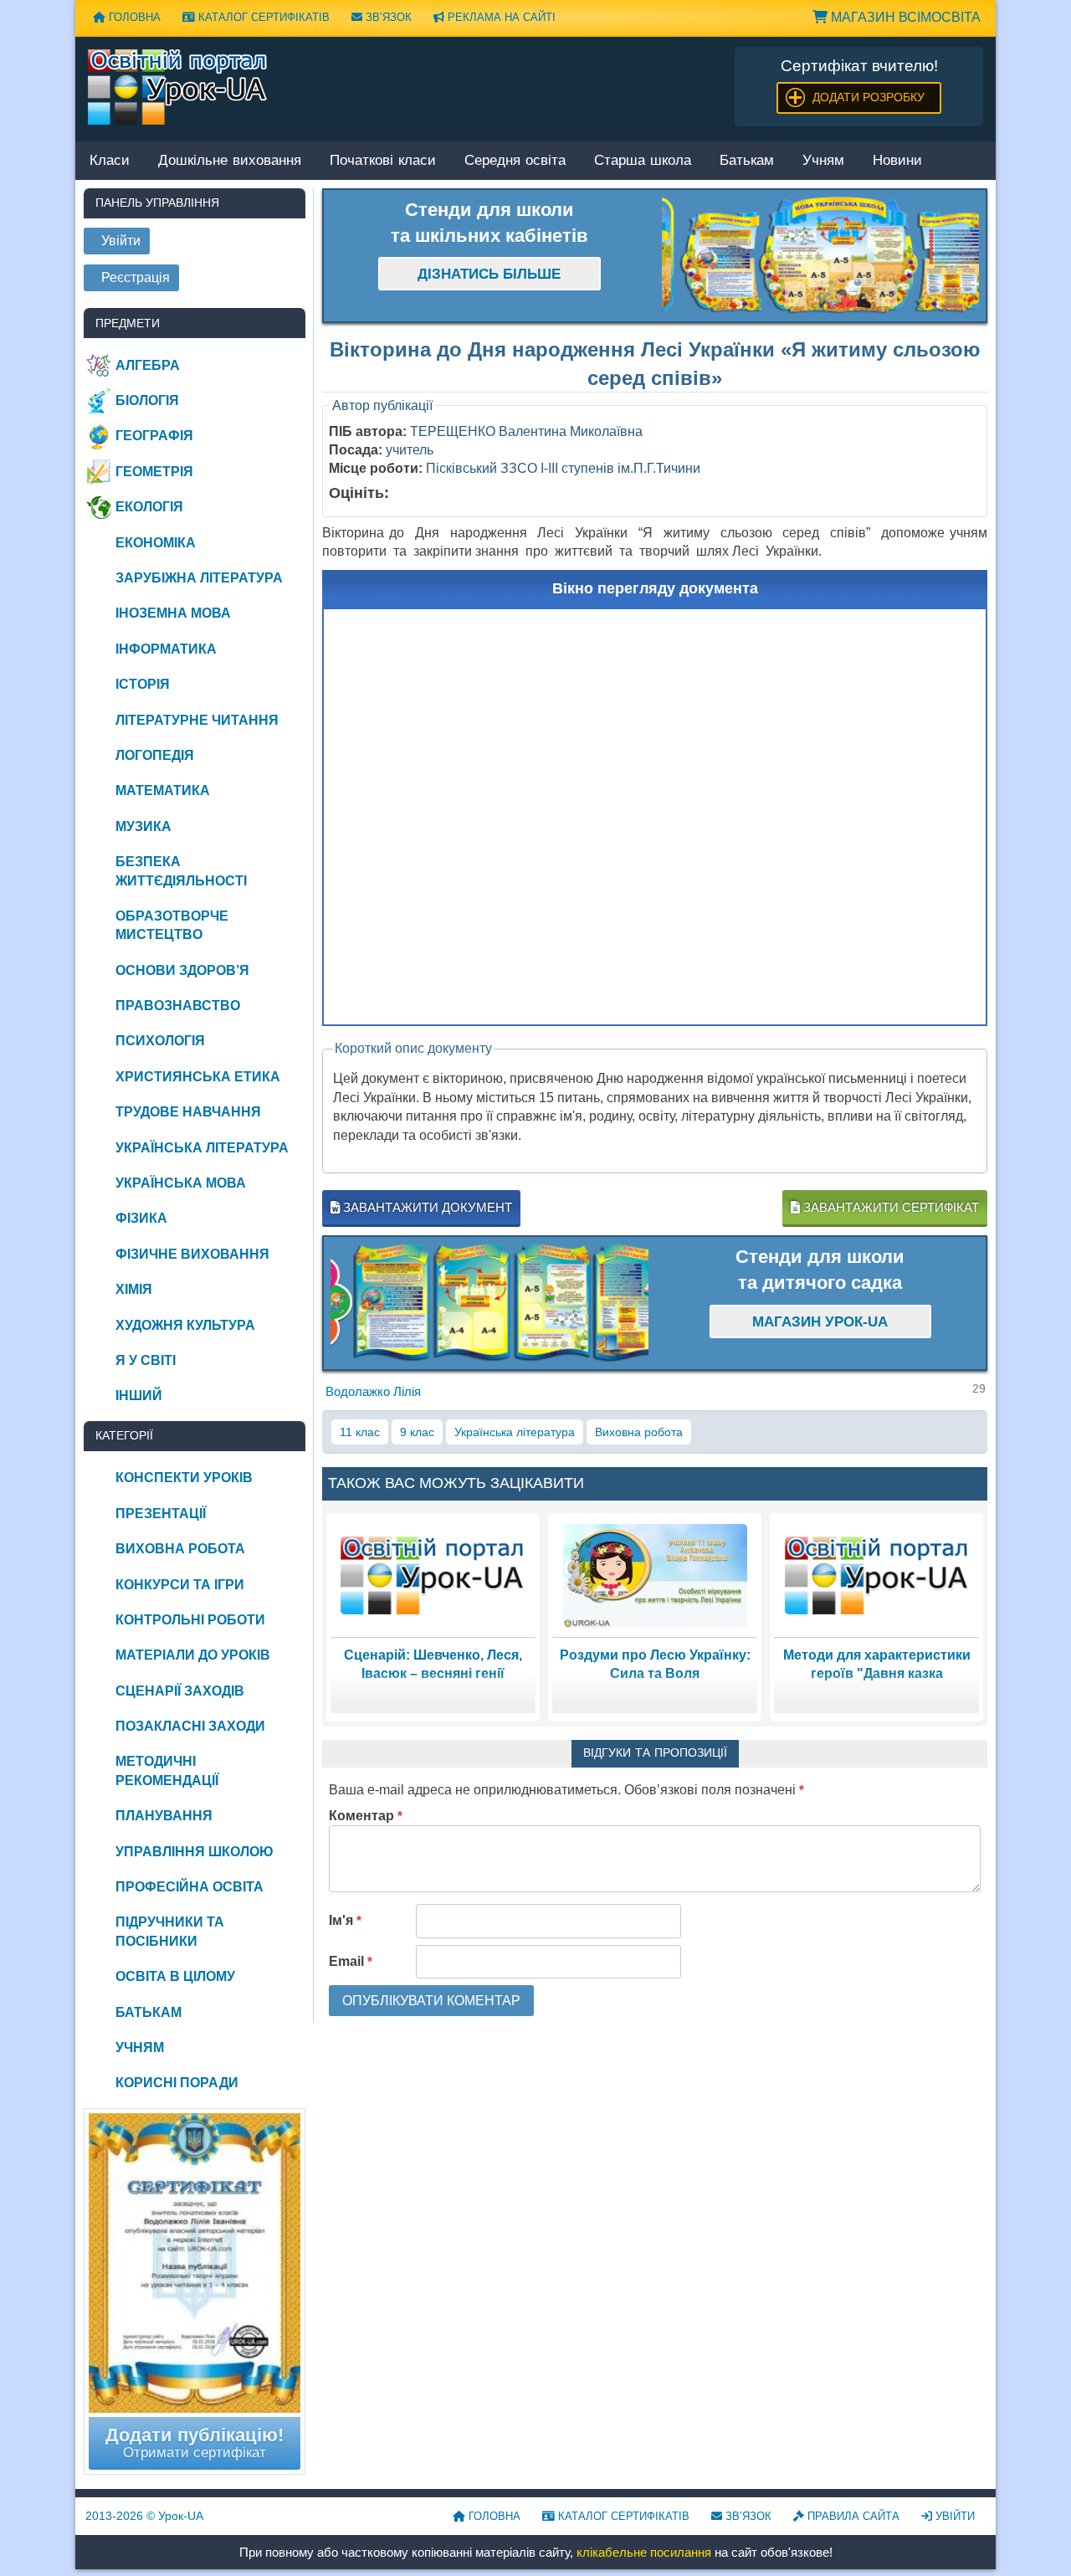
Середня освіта (515, 161)
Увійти (953, 2516)
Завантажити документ (426, 1207)
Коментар (366, 1816)
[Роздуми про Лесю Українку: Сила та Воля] (655, 1575)
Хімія (134, 1289)
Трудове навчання (188, 1112)
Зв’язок (387, 17)
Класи (110, 161)
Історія (143, 684)
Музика (143, 826)
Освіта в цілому (175, 1976)
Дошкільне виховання (230, 161)
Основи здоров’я (182, 970)
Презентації (161, 1514)
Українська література (515, 1432)
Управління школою (195, 1852)
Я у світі (146, 1360)
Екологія (149, 507)
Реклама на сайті (500, 17)
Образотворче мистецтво (172, 925)
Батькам (747, 161)
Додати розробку (869, 97)
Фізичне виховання (192, 1254)
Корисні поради (177, 2083)
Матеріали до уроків (193, 1655)
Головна (133, 17)
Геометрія (154, 472)
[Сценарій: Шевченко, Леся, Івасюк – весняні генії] (433, 1575)
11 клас (360, 1432)
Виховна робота (639, 1432)
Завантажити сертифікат (889, 1207)
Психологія (160, 1041)
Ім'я (345, 1920)
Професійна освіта (190, 1887)
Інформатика (166, 649)
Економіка (156, 543)
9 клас (417, 1432)
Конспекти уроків (184, 1478)
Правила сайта (852, 2516)
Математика (163, 790)
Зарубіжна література (199, 578)
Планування (164, 1816)
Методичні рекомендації (167, 1770)
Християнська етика (198, 1077)
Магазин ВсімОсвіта (904, 17)
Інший (139, 1396)
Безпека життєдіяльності (181, 871)
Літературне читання (197, 720)
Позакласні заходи (190, 1726)
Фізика (141, 1218)
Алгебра (148, 365)
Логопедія (155, 755)
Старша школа (643, 161)
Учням (823, 161)
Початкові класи (383, 161)
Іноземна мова (173, 613)
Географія (154, 436)
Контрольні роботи (190, 1620)
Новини (897, 161)
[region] (821, 256)
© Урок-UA (144, 2516)
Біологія (147, 400)
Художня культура (185, 1325)
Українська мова (181, 1183)
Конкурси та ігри (180, 1585)
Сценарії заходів (180, 1691)
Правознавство (178, 1006)
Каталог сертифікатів (262, 17)
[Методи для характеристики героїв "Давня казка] (877, 1575)
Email (351, 1961)
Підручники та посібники (170, 1931)
